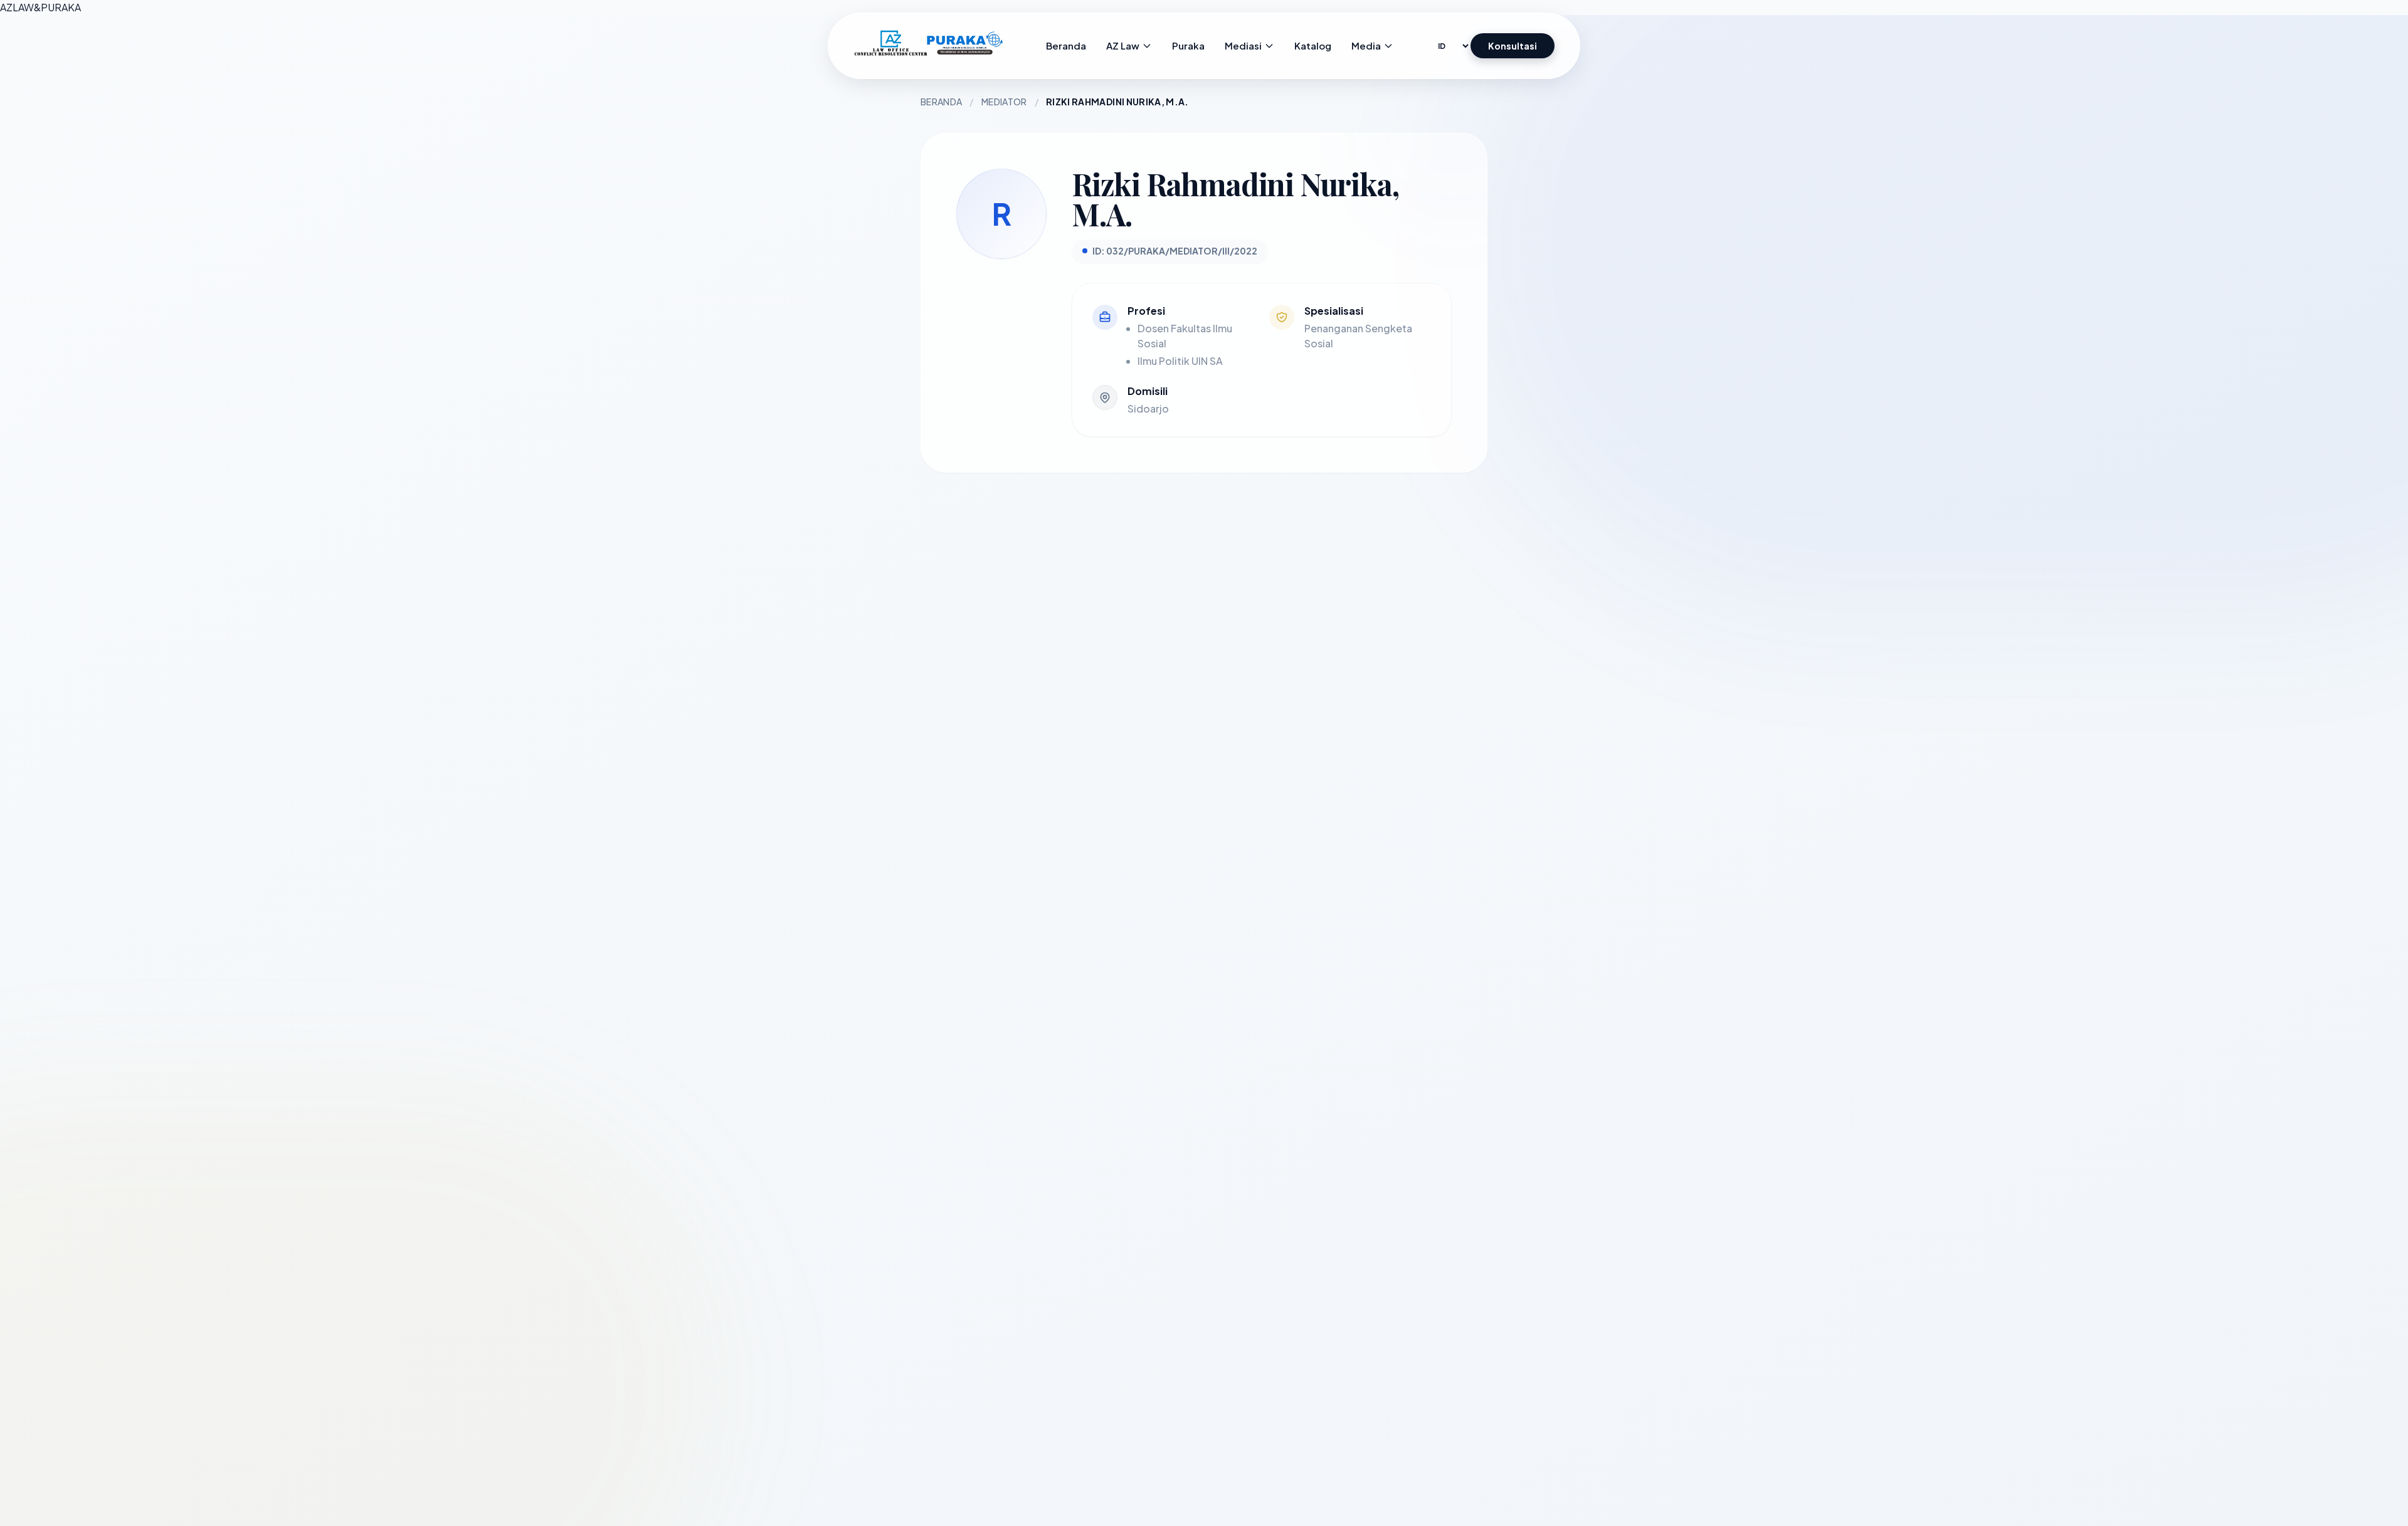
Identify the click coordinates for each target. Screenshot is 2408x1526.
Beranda (941, 102)
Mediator (1004, 102)
